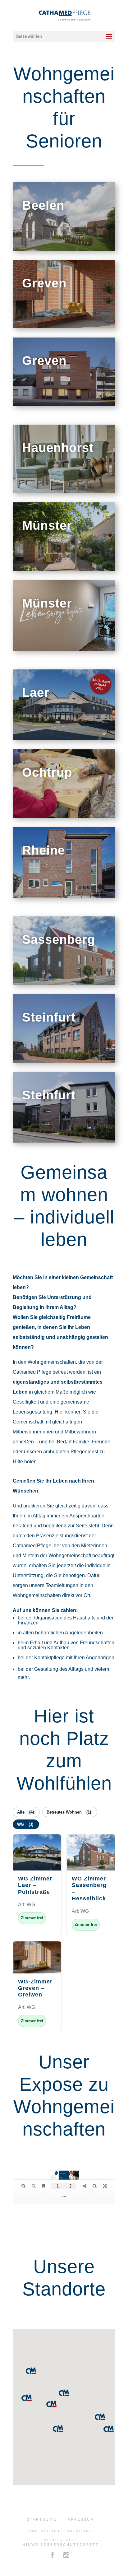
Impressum (80, 2519)
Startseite (42, 2519)
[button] (58, 2429)
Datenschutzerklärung (61, 2531)
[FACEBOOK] (53, 2556)
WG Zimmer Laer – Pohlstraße (35, 1885)
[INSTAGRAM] (67, 2556)
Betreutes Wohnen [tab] (69, 1812)
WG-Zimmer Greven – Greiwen (35, 1988)
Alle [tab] (25, 1812)
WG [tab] (25, 1824)
